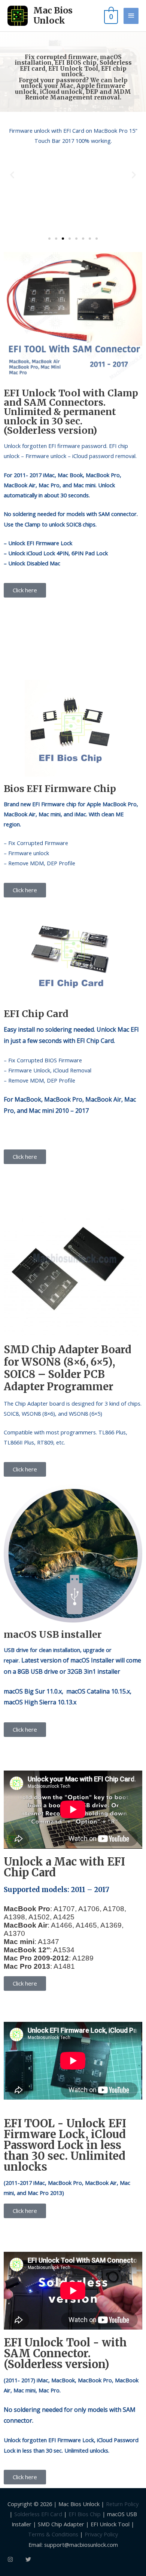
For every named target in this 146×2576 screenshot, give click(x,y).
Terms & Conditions (53, 2534)
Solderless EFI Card (38, 2514)
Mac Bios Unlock (53, 16)
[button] (12, 174)
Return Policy (122, 2504)
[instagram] (16, 2559)
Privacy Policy (101, 2534)
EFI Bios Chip (85, 2514)
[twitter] (29, 2559)
